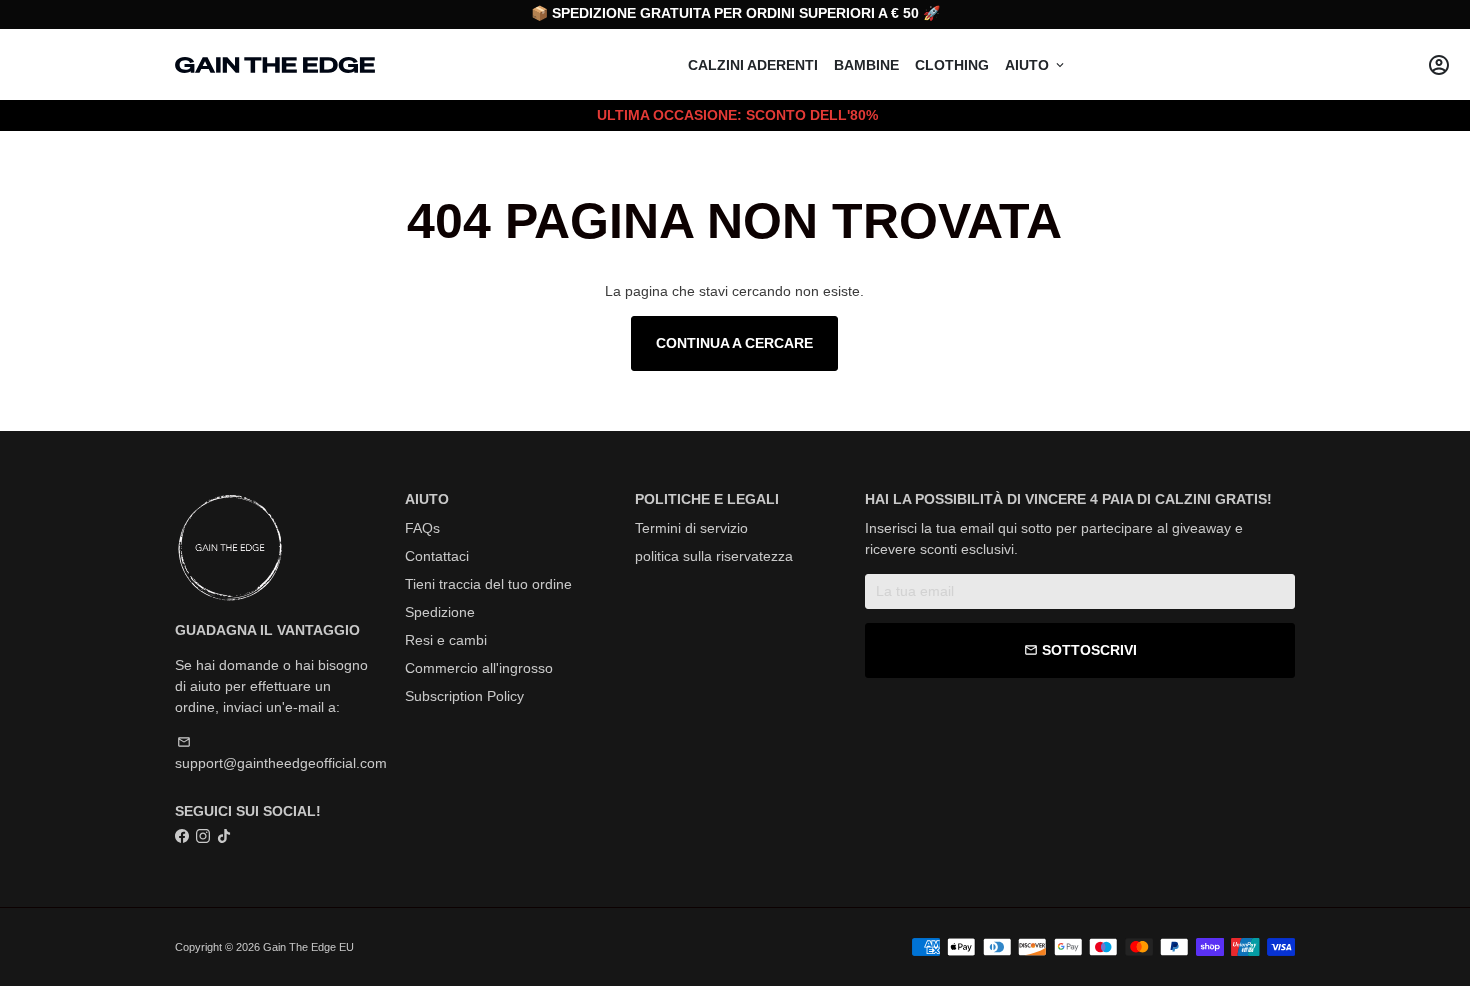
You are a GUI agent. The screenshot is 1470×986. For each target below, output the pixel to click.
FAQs (422, 528)
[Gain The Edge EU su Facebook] (182, 836)
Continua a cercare (734, 343)
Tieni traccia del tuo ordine (488, 584)
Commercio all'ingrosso (479, 668)
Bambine (866, 65)
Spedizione (440, 612)
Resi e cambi (446, 640)
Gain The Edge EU (308, 947)
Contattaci (437, 556)
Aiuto (1036, 65)
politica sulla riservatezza (714, 556)
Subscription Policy (464, 696)
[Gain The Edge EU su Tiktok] (224, 836)
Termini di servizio (691, 528)
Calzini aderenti (753, 65)
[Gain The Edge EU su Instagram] (203, 836)
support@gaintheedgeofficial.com (281, 753)
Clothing (952, 65)
